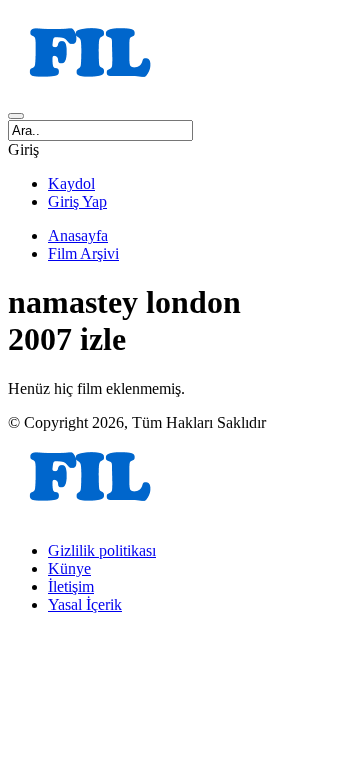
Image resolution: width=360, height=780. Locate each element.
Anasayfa (78, 235)
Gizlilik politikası (102, 550)
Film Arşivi (83, 253)
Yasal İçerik (85, 604)
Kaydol (71, 183)
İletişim (71, 586)
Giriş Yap (77, 201)
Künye (69, 568)
